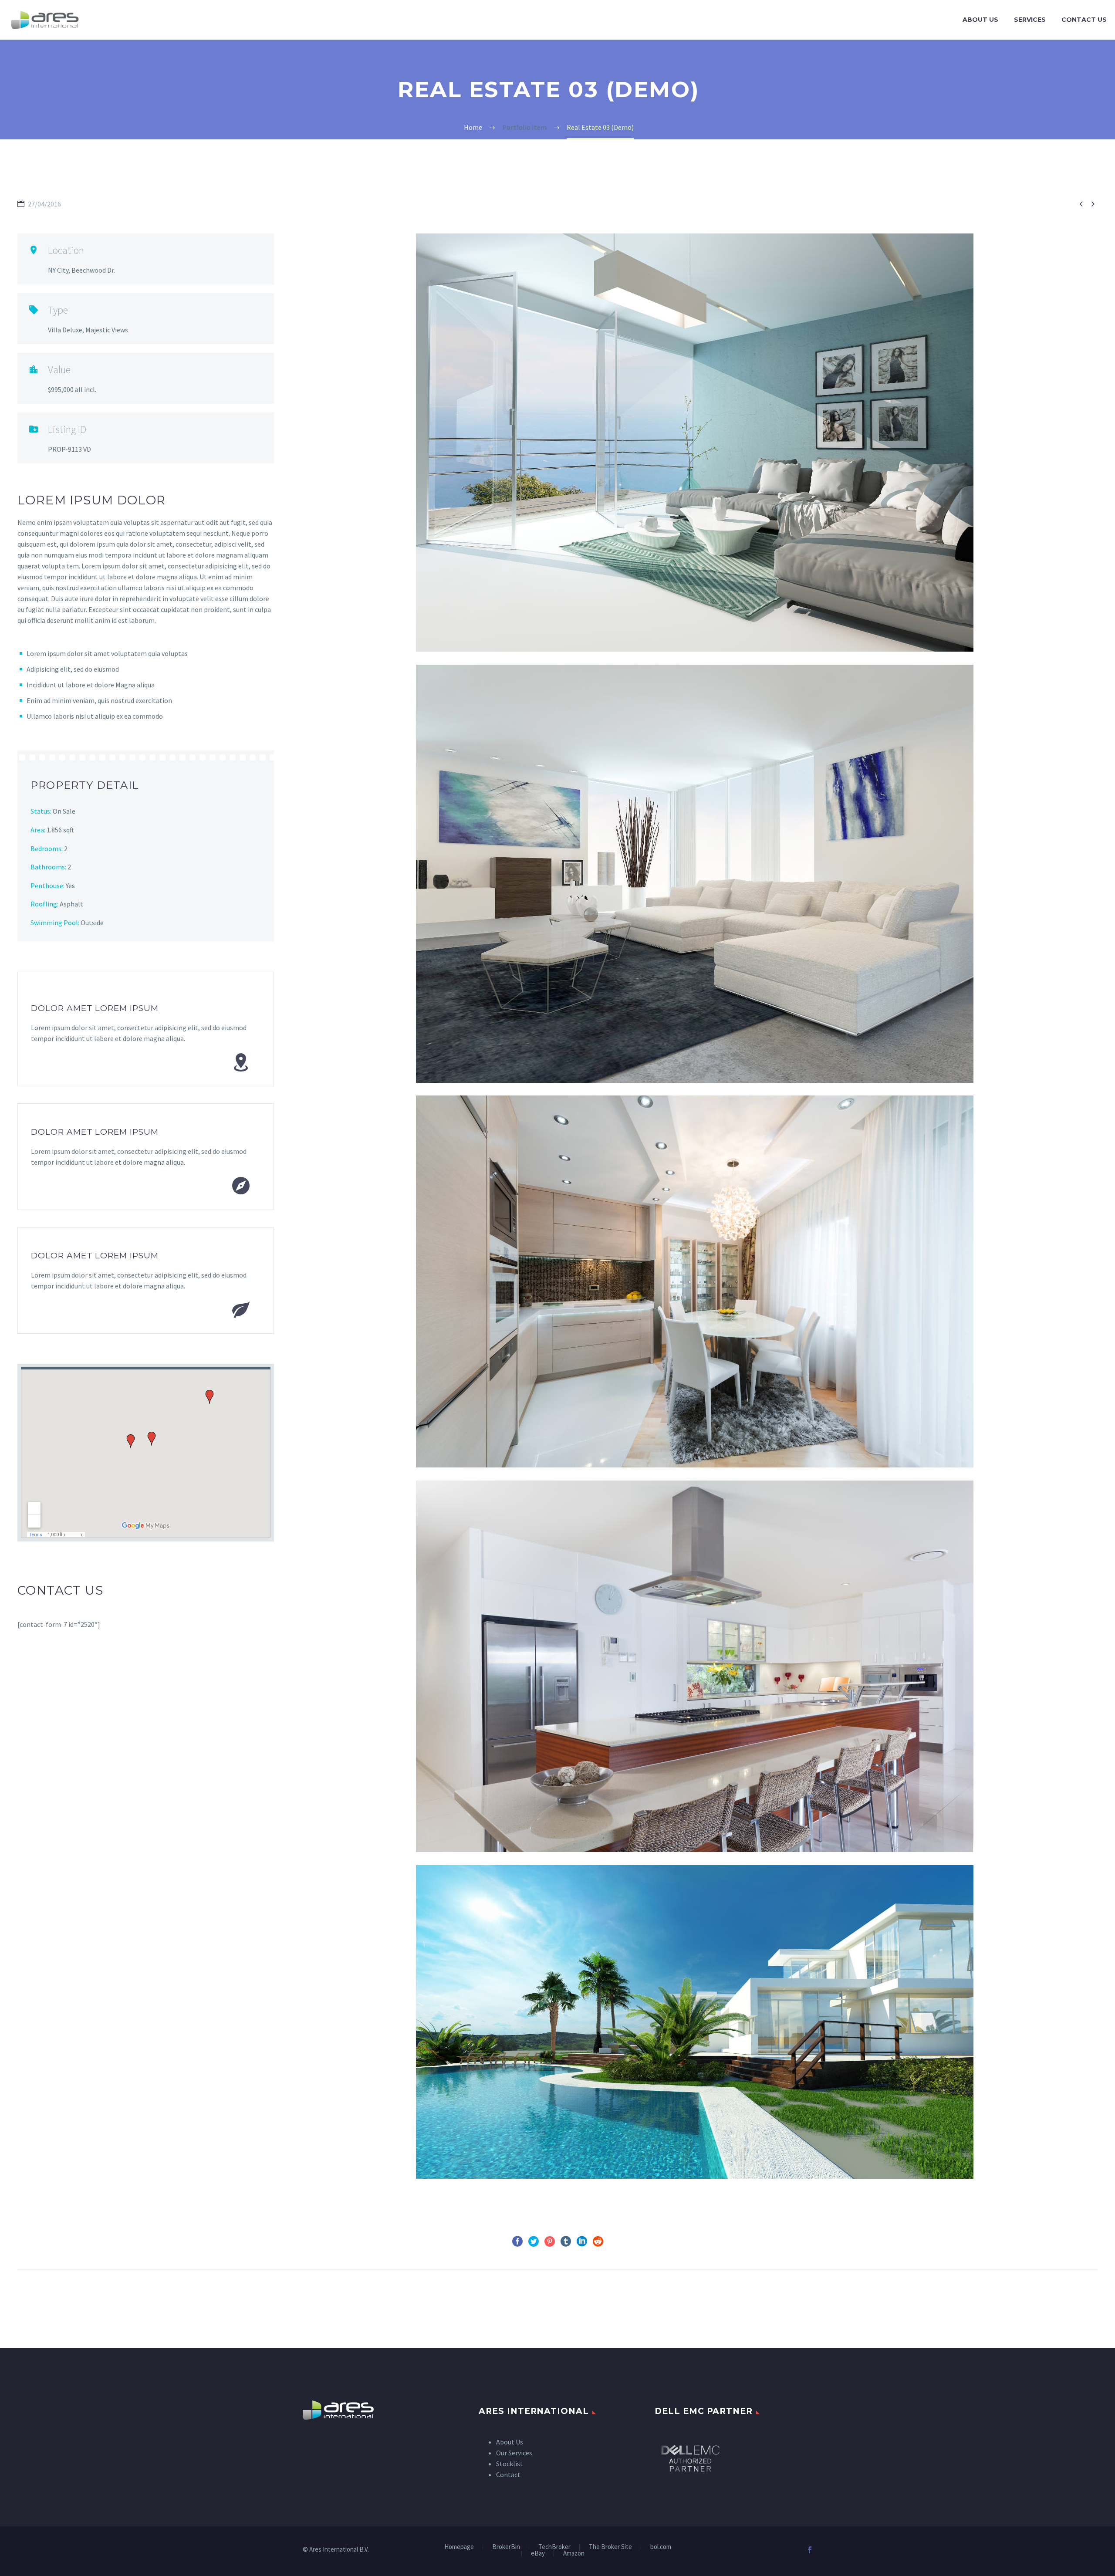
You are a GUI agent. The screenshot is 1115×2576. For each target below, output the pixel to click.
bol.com (661, 2547)
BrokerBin (506, 2547)
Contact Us (1084, 20)
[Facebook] (517, 2241)
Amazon (574, 2554)
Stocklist (510, 2464)
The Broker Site (610, 2547)
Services (1030, 20)
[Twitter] (534, 2241)
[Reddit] (598, 2241)
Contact (508, 2475)
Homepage (459, 2547)
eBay (538, 2554)
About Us (980, 20)
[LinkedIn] (582, 2241)
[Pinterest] (550, 2241)
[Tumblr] (566, 2241)
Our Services (514, 2453)
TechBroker (554, 2547)
